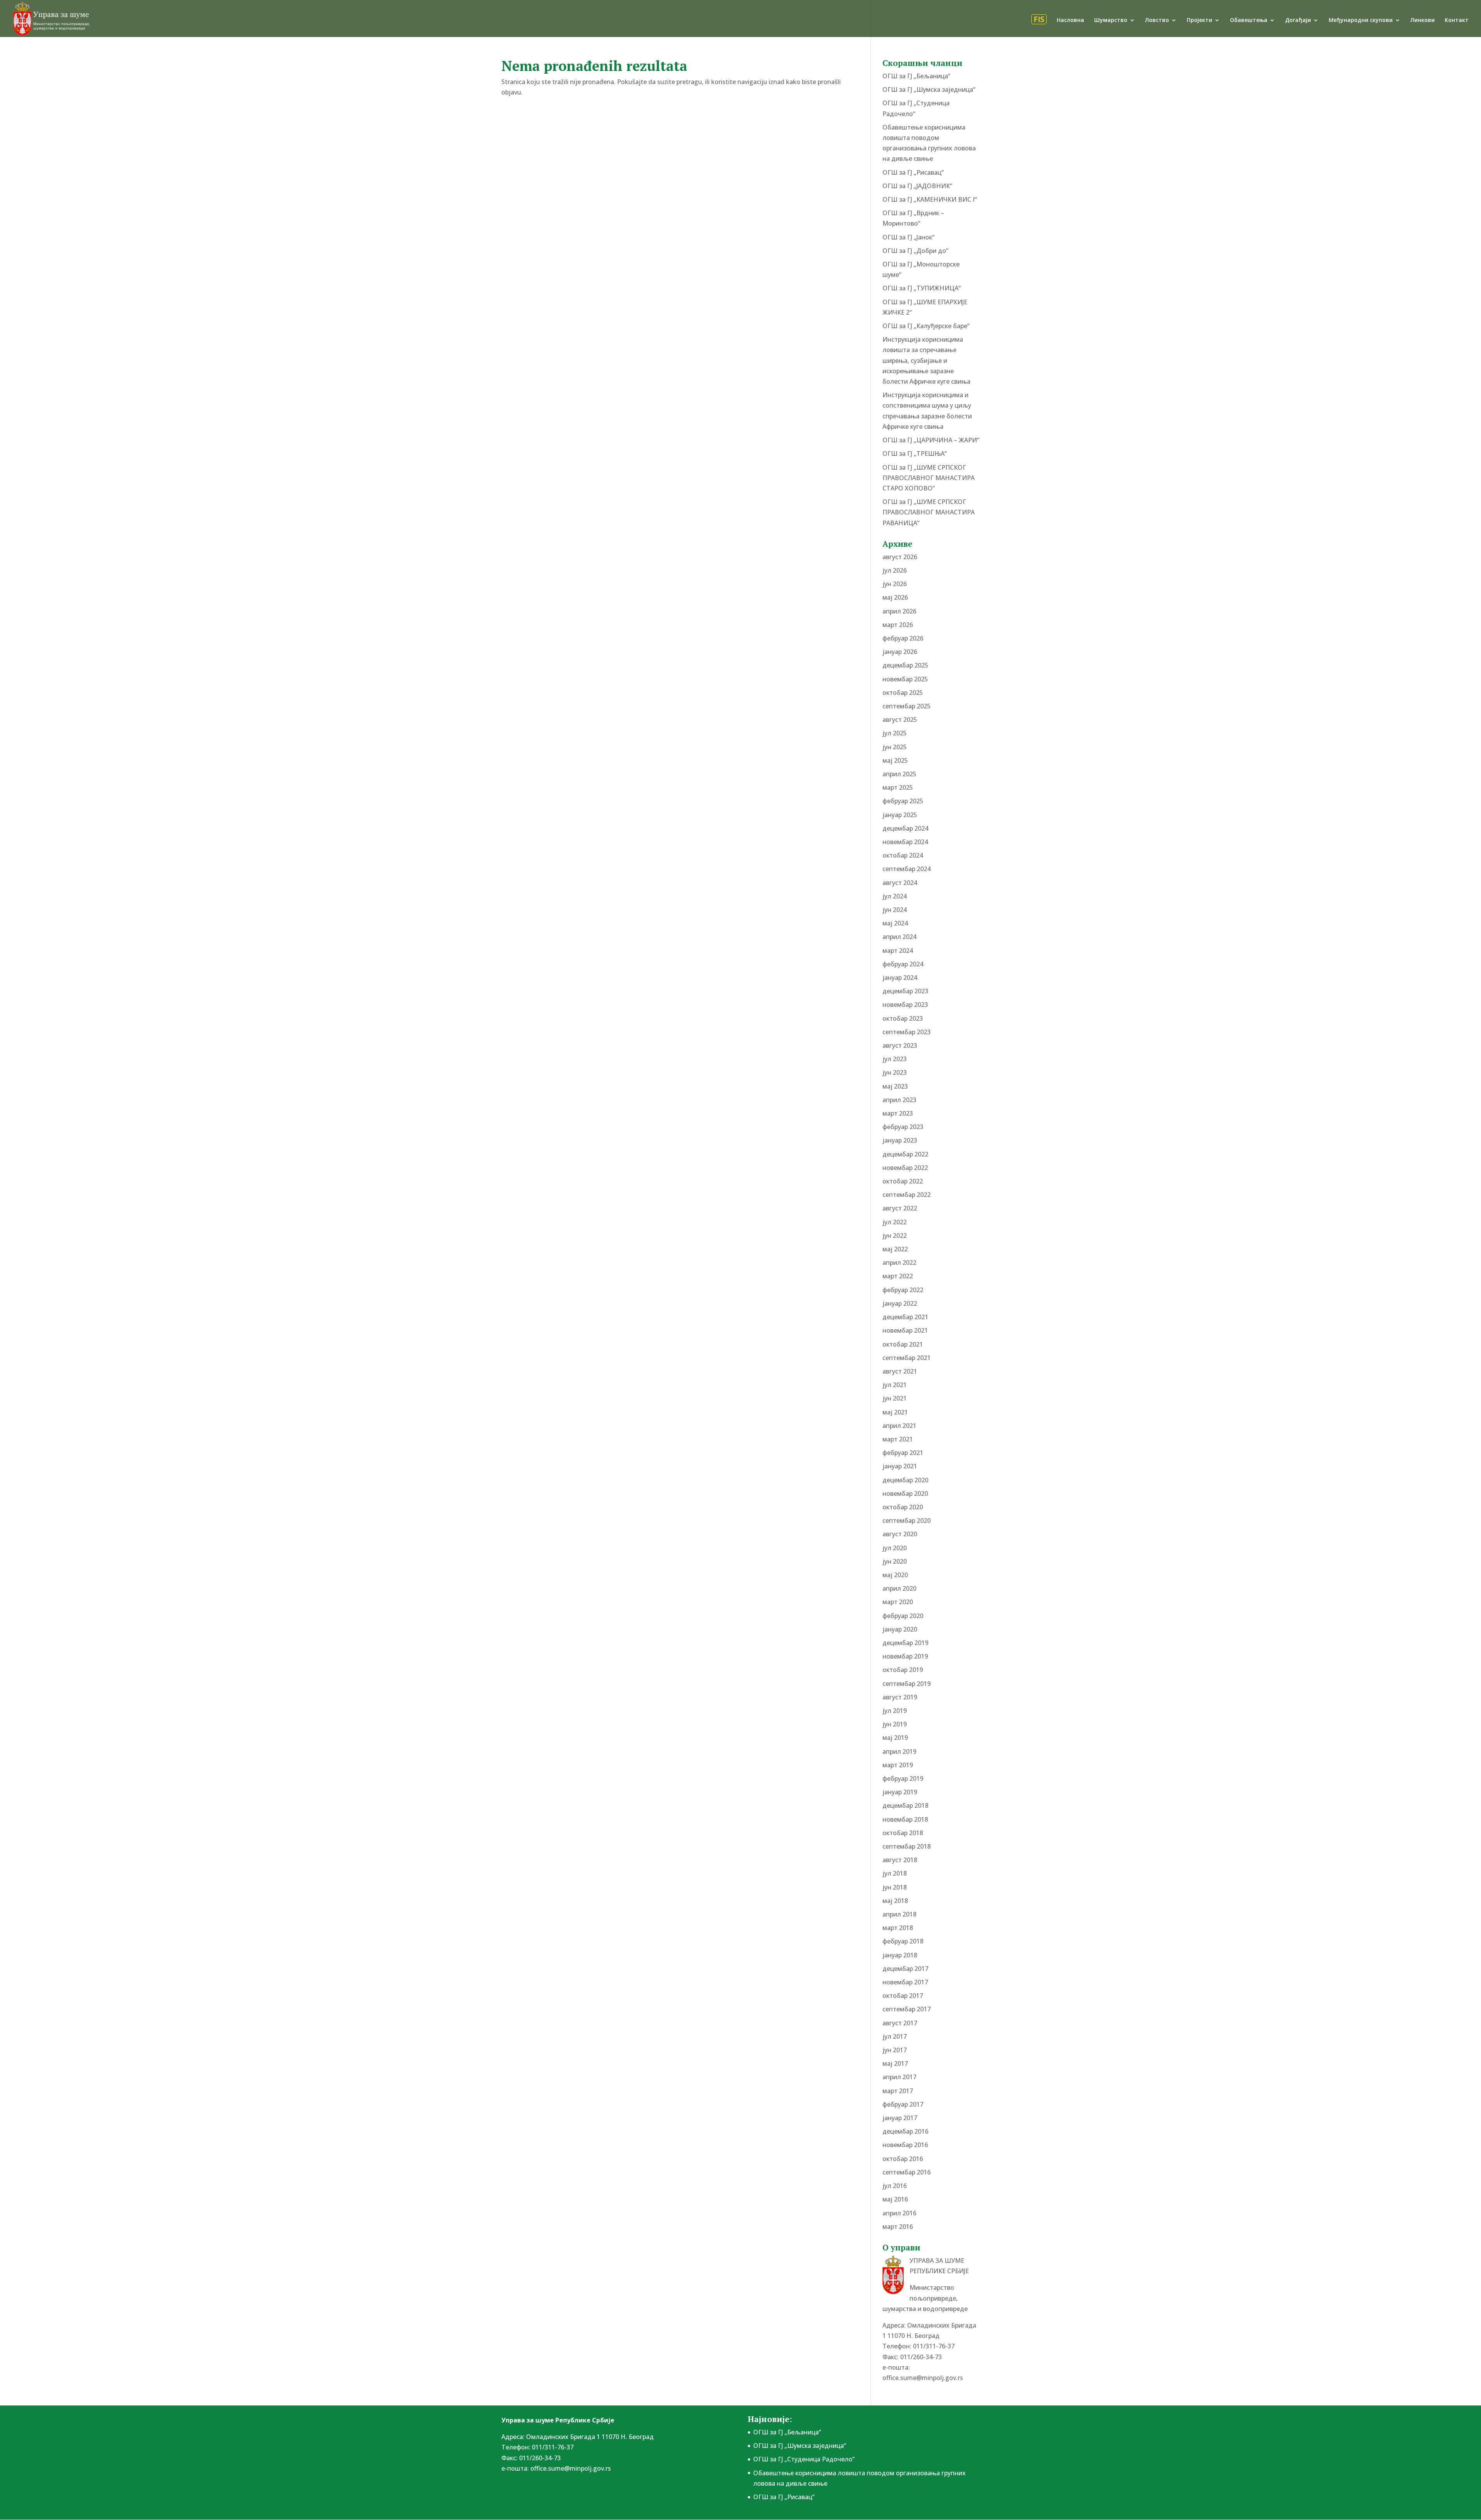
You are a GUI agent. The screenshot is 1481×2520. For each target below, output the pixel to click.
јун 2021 (895, 1398)
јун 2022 (895, 1236)
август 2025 (900, 720)
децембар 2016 (905, 2131)
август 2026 (900, 557)
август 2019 (900, 1697)
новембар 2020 (905, 1493)
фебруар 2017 (903, 2104)
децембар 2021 (905, 1317)
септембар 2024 (907, 869)
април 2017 (899, 2077)
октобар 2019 (903, 1670)
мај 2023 (895, 1086)
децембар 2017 (905, 1969)
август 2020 (900, 1534)
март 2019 (898, 1765)
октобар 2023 (903, 1018)
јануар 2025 (900, 815)
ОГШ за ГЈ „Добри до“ (915, 251)
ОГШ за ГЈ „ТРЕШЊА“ (915, 453)
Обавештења (1249, 20)
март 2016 (898, 2227)
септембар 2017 (907, 2009)
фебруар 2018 (903, 1941)
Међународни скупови (1361, 20)
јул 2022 (895, 1222)
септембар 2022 (907, 1195)
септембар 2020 (907, 1520)
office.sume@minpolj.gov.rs (923, 2378)
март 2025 (898, 787)
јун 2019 (895, 1724)
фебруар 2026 (903, 638)
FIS (1039, 19)
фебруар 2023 (903, 1127)
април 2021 (899, 1426)
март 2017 (898, 2091)
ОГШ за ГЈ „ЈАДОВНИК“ (917, 186)
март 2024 (898, 951)
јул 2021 (895, 1385)
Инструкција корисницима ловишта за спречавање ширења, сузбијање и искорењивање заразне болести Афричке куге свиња (926, 360)
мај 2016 (895, 2199)
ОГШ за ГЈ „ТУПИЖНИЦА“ (922, 288)
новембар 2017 (905, 1982)
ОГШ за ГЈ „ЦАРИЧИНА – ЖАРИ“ (931, 440)
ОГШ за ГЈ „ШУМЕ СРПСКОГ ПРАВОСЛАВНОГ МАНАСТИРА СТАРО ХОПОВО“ (929, 478)
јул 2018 (895, 1873)
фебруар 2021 (903, 1453)
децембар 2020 (905, 1480)
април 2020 (899, 1588)
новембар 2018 (905, 1819)
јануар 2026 (900, 652)
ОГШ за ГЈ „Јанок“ (908, 237)
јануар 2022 (900, 1303)
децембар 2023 (905, 991)
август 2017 (900, 2023)
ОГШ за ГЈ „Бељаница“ (916, 76)
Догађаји (1298, 20)
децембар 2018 (905, 1805)
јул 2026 (895, 570)
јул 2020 (895, 1548)
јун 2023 (895, 1072)
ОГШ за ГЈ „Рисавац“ (913, 172)
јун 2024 (895, 910)
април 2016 (899, 2213)
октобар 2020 (903, 1507)
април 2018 (899, 1914)
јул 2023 (895, 1059)
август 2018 (900, 1860)
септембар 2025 (907, 706)
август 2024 (900, 883)
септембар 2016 (907, 2172)
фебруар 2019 (903, 1778)
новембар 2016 (905, 2145)
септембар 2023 (907, 1032)
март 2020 (898, 1602)
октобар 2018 (903, 1833)
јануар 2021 (900, 1466)
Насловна (1070, 20)
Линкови (1423, 20)
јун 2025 (895, 747)
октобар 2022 (903, 1181)
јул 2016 (895, 2186)
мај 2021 (895, 1412)
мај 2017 (895, 2063)
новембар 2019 (905, 1656)
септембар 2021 (907, 1358)
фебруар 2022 (903, 1290)
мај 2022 (895, 1249)
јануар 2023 (900, 1140)
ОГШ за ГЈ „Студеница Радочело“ (804, 2459)
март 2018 (898, 1928)
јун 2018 (895, 1887)
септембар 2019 (907, 1684)
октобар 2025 (903, 693)
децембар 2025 (905, 665)
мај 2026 (895, 597)
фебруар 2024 (903, 964)
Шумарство (1111, 20)
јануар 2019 (900, 1792)
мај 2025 (895, 760)
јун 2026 (895, 584)
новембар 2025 (905, 679)
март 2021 (898, 1439)
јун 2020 (895, 1561)
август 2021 (900, 1371)
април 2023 (899, 1100)
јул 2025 (895, 733)
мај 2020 (895, 1575)
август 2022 (900, 1208)
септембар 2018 (907, 1846)
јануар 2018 (900, 1955)
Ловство (1157, 20)
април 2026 (899, 611)
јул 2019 (895, 1711)
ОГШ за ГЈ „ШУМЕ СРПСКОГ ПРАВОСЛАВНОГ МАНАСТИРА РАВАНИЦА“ (929, 512)
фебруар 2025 (903, 801)
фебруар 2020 (903, 1616)
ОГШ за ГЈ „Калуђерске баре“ (926, 326)
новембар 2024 (905, 842)
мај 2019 (895, 1738)
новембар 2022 (905, 1168)
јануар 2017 (900, 2118)
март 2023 (898, 1113)
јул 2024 (895, 896)
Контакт (1457, 20)
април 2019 (899, 1751)
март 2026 (898, 625)
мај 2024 (895, 923)
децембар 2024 (905, 828)
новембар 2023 (905, 1005)
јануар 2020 (900, 1629)
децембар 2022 (905, 1154)
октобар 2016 (903, 2159)
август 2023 (900, 1045)
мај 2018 (895, 1901)
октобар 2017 (903, 1996)
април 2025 (899, 774)
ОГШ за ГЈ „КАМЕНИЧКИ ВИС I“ (930, 199)
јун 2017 (895, 2050)
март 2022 (898, 1276)
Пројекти (1199, 20)
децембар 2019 (905, 1643)
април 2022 (899, 1263)
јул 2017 (895, 2036)
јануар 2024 (900, 978)
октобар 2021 (903, 1344)
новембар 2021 (905, 1330)
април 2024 (899, 937)
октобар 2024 (903, 855)
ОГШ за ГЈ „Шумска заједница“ (929, 89)
